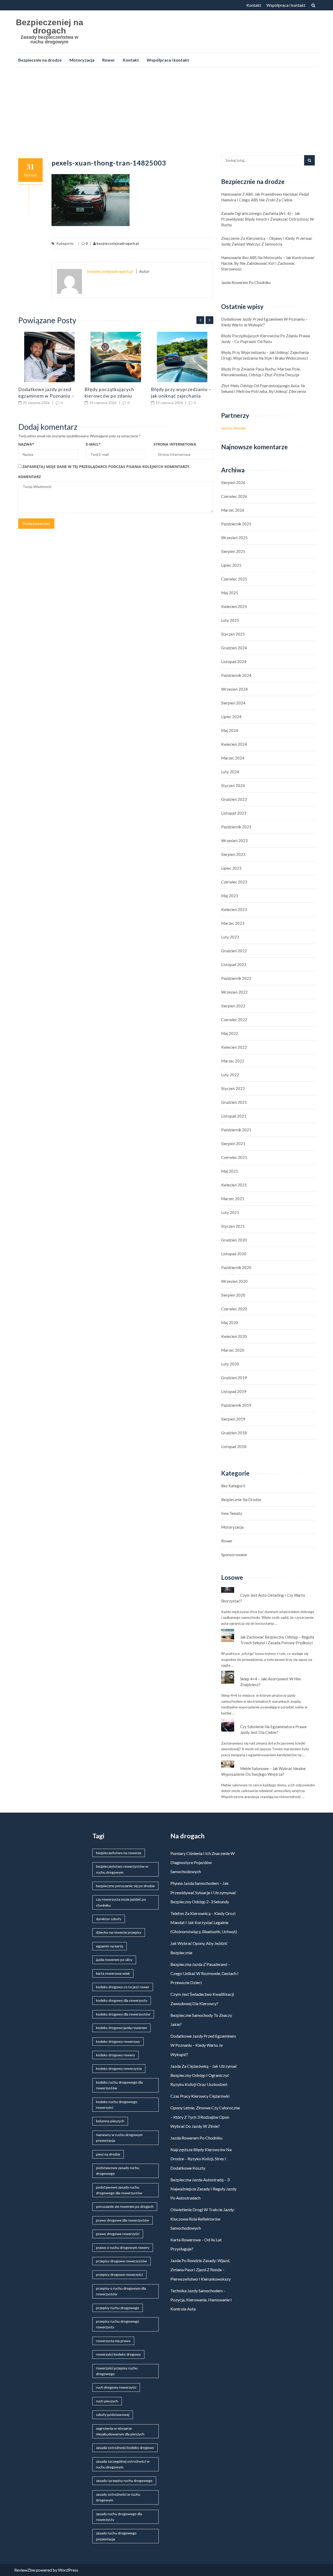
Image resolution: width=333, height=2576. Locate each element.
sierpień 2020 (233, 1295)
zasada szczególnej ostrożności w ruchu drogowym (123, 2464)
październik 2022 (236, 978)
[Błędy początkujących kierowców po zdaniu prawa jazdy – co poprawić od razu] (116, 357)
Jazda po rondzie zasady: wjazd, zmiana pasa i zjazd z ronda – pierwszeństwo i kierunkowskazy (201, 2270)
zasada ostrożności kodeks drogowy (125, 2448)
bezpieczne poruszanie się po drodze (125, 1886)
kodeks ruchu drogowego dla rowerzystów (119, 2085)
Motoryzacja (82, 60)
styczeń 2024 (233, 785)
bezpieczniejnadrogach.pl (117, 243)
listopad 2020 (234, 1254)
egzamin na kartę (110, 1946)
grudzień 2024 (234, 648)
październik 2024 (236, 675)
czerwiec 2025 (234, 579)
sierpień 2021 (233, 1144)
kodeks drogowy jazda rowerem (121, 2028)
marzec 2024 (233, 758)
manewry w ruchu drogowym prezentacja (119, 2138)
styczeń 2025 (233, 634)
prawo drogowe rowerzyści (118, 2234)
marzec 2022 (233, 1061)
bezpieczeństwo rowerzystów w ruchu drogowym (122, 1869)
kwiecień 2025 (234, 606)
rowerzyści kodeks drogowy (118, 2354)
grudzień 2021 (234, 1102)
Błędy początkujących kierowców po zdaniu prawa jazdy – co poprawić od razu (265, 339)
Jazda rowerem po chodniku (246, 282)
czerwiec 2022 (234, 1020)
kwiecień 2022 (234, 1047)
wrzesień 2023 (234, 841)
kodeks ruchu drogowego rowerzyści (117, 2105)
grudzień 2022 (234, 951)
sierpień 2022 (233, 1006)
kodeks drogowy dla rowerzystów (123, 2014)
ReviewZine (25, 2570)
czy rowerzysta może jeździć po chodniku (121, 1902)
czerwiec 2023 (234, 882)
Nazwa (26, 444)
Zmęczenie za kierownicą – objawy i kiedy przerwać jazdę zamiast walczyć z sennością (267, 241)
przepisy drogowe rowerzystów (121, 2261)
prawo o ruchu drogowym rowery (123, 2247)
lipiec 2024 (231, 717)
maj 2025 (230, 593)
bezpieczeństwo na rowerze (119, 1853)
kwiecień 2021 (234, 1185)
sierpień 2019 (233, 1419)
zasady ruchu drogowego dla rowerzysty (119, 2517)
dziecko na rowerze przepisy (119, 1932)
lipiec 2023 (231, 868)
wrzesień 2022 (234, 992)
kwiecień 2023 (234, 909)
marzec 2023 (233, 923)
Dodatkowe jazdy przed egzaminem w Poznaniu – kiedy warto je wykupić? (46, 396)
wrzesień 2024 (234, 689)
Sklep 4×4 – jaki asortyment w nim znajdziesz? (270, 1682)
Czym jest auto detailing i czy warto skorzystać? (263, 1598)
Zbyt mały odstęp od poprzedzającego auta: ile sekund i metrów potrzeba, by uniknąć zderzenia (264, 388)
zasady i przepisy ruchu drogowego (124, 2481)
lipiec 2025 (231, 565)
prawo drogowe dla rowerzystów (123, 2220)
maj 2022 (230, 1033)
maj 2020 (230, 1323)
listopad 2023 (234, 813)
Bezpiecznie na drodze (40, 60)
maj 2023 (230, 896)
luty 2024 (230, 772)
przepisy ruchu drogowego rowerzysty (118, 2324)
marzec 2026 (233, 510)
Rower (109, 60)
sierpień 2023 (233, 854)
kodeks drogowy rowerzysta (119, 2068)
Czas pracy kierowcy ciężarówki (200, 2096)
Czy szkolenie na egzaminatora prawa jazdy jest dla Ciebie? (273, 1729)
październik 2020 (236, 1267)
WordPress (68, 2570)
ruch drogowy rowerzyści (116, 2387)
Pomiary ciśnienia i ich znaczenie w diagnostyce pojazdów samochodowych (203, 1862)
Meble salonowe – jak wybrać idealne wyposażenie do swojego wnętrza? (263, 1771)
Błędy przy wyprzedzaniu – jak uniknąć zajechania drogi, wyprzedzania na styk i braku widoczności (265, 355)
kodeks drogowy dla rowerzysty (122, 2000)
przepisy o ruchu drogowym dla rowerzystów (121, 2291)
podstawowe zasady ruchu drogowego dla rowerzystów (119, 2190)
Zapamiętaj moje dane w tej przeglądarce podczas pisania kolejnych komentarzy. (106, 467)
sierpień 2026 (233, 483)
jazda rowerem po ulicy (114, 1960)
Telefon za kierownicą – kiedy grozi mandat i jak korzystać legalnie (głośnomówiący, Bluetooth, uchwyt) (204, 1922)
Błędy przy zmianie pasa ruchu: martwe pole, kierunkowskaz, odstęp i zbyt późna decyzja (261, 372)
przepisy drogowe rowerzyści (119, 2274)
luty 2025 (230, 620)
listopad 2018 (234, 1446)
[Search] (309, 160)
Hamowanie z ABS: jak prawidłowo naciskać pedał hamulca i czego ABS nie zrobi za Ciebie (265, 197)
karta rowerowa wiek (113, 1973)
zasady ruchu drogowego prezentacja (116, 2536)
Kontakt (254, 5)
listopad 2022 (234, 965)
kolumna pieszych (110, 2121)
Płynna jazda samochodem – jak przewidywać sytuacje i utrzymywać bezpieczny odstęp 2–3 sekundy (203, 1892)
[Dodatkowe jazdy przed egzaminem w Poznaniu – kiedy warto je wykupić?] (49, 357)
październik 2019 (236, 1405)
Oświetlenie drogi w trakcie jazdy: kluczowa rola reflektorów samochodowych (203, 2219)
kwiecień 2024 (234, 744)
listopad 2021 (234, 1116)
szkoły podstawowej (113, 2415)
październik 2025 (236, 524)
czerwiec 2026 (234, 496)
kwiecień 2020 (234, 1336)
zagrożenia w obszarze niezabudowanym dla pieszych (120, 2431)
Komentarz (30, 477)
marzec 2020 (233, 1350)
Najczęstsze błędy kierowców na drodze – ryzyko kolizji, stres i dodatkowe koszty (201, 2159)
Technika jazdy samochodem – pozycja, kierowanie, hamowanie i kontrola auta (201, 2300)
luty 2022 (230, 1075)
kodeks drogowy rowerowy (118, 2041)
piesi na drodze (108, 2154)
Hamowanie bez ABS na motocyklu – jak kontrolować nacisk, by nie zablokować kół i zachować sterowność (268, 263)
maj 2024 (230, 730)
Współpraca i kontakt (286, 5)
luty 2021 (230, 1212)
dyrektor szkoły (109, 1919)
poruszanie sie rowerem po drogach (125, 2206)
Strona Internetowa (175, 444)
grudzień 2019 (234, 1378)
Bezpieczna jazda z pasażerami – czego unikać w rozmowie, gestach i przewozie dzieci (204, 1973)
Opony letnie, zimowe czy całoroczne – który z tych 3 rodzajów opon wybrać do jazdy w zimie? (205, 2117)
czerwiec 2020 (234, 1309)
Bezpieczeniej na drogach (50, 27)
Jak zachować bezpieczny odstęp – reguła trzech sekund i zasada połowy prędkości (277, 1640)
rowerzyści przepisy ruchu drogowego (117, 2371)
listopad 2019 (234, 1391)
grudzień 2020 (234, 1240)
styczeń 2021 (233, 1226)
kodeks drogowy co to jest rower (123, 1987)
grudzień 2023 (234, 799)
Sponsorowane (234, 1555)
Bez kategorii (233, 1486)
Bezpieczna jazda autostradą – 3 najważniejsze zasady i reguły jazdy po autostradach (203, 2189)
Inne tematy (232, 1513)
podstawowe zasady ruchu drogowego (118, 2171)
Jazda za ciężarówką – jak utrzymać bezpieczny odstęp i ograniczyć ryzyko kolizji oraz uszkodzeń (204, 2075)
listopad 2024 (234, 662)
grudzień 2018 (234, 1433)
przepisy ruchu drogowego (118, 2308)
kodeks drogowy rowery (116, 2055)
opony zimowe (233, 428)
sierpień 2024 (233, 703)
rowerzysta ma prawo (113, 2341)
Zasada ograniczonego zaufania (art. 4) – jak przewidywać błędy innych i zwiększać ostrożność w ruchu (267, 219)
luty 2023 (230, 937)
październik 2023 (236, 827)
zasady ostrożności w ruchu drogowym (118, 2497)
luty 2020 (230, 1364)
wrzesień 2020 (234, 1281)
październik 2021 (236, 1130)
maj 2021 (230, 1171)
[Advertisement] (166, 110)
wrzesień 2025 (234, 538)
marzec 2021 (233, 1199)
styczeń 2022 (233, 1088)
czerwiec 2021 (234, 1157)
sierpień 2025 (233, 551)
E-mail (93, 444)
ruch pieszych (107, 2401)
